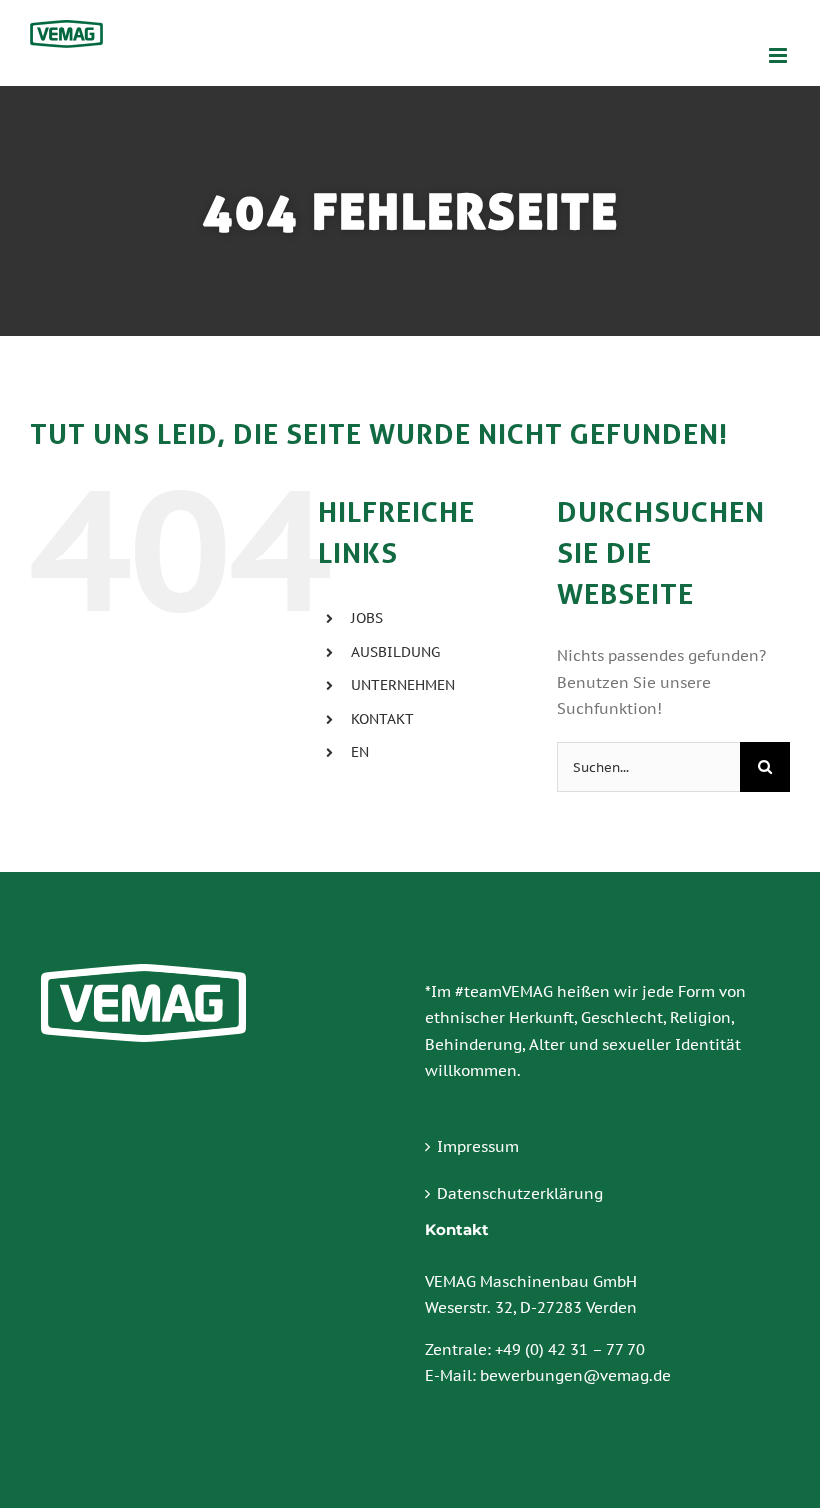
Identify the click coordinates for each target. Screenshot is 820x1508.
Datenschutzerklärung (520, 1193)
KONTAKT (382, 719)
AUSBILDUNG (395, 652)
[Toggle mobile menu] (779, 55)
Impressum (478, 1146)
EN (360, 752)
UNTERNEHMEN (403, 685)
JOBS (367, 618)
